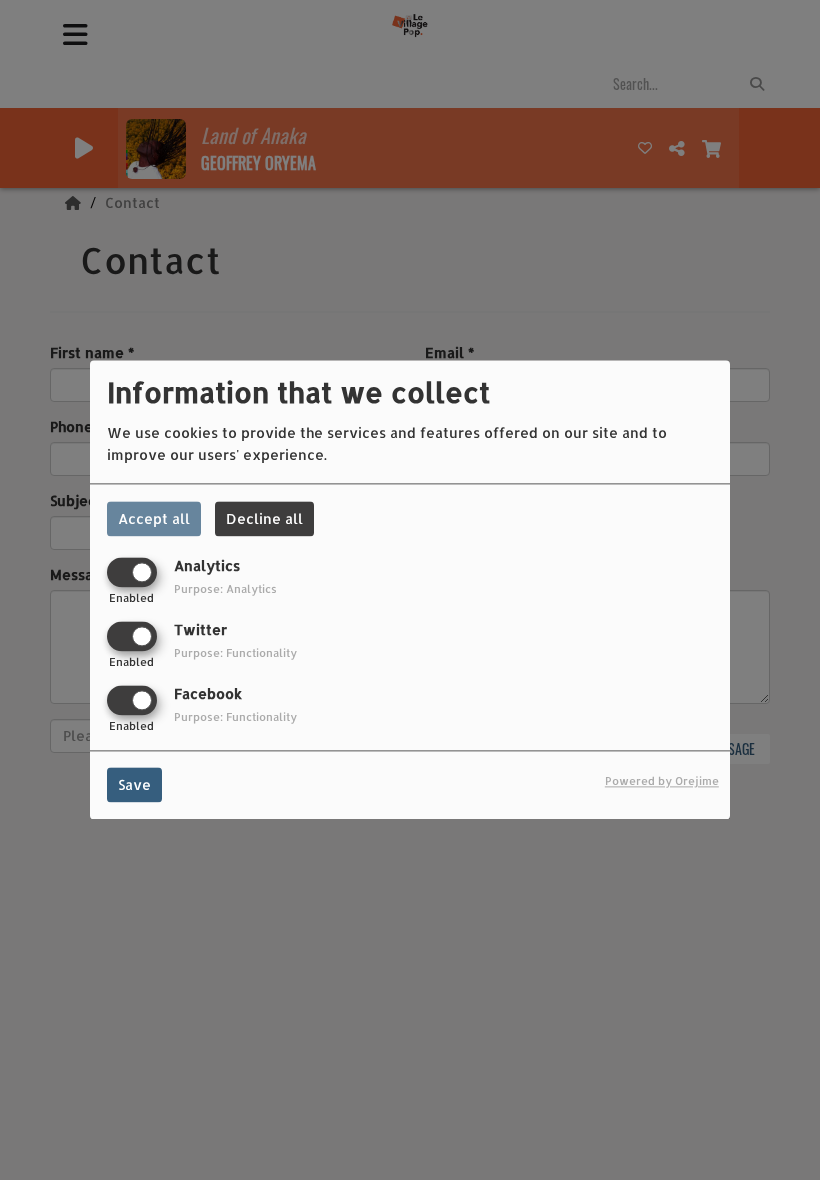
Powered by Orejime (662, 781)
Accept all (154, 518)
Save (134, 785)
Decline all (264, 518)
